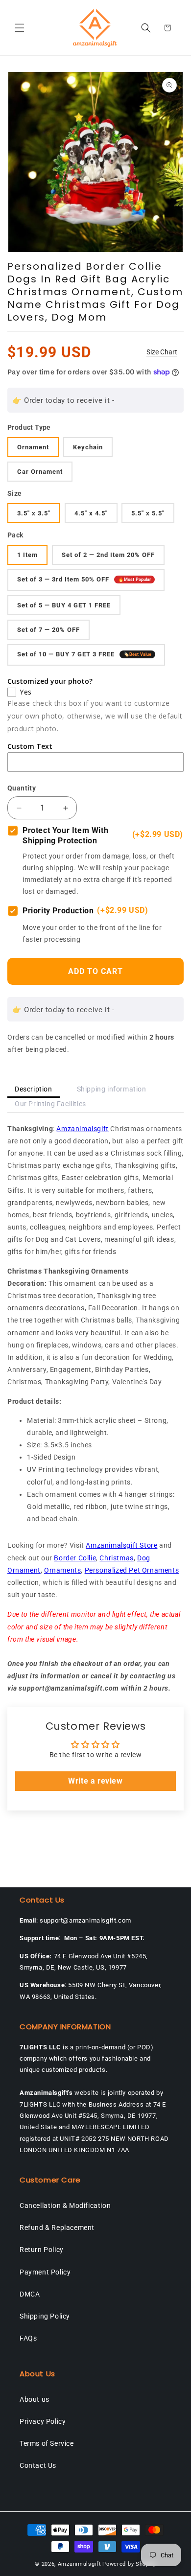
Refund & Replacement (57, 2228)
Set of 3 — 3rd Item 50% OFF (84, 579)
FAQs (28, 2338)
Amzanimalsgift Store (121, 1545)
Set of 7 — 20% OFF (48, 630)
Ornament (33, 447)
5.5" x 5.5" (148, 513)
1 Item (27, 555)
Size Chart (162, 352)
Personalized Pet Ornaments (132, 1570)
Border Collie (75, 1558)
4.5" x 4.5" (91, 513)
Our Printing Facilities (50, 1104)
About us (35, 2399)
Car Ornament (40, 472)
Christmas (116, 1558)
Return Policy (42, 2250)
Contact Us (38, 2465)
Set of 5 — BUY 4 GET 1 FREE (64, 605)
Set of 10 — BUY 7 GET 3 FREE (84, 654)
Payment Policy (45, 2272)
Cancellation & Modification (65, 2205)
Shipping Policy (45, 2316)
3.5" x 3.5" (34, 513)
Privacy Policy (43, 2421)
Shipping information (112, 1089)
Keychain (88, 447)
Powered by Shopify (129, 2564)
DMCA (30, 2294)
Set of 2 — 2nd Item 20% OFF (108, 555)
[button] (20, 28)
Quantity (22, 788)
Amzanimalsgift (82, 1129)
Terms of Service (47, 2443)
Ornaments (62, 1570)
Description (34, 1089)
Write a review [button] (95, 1781)
